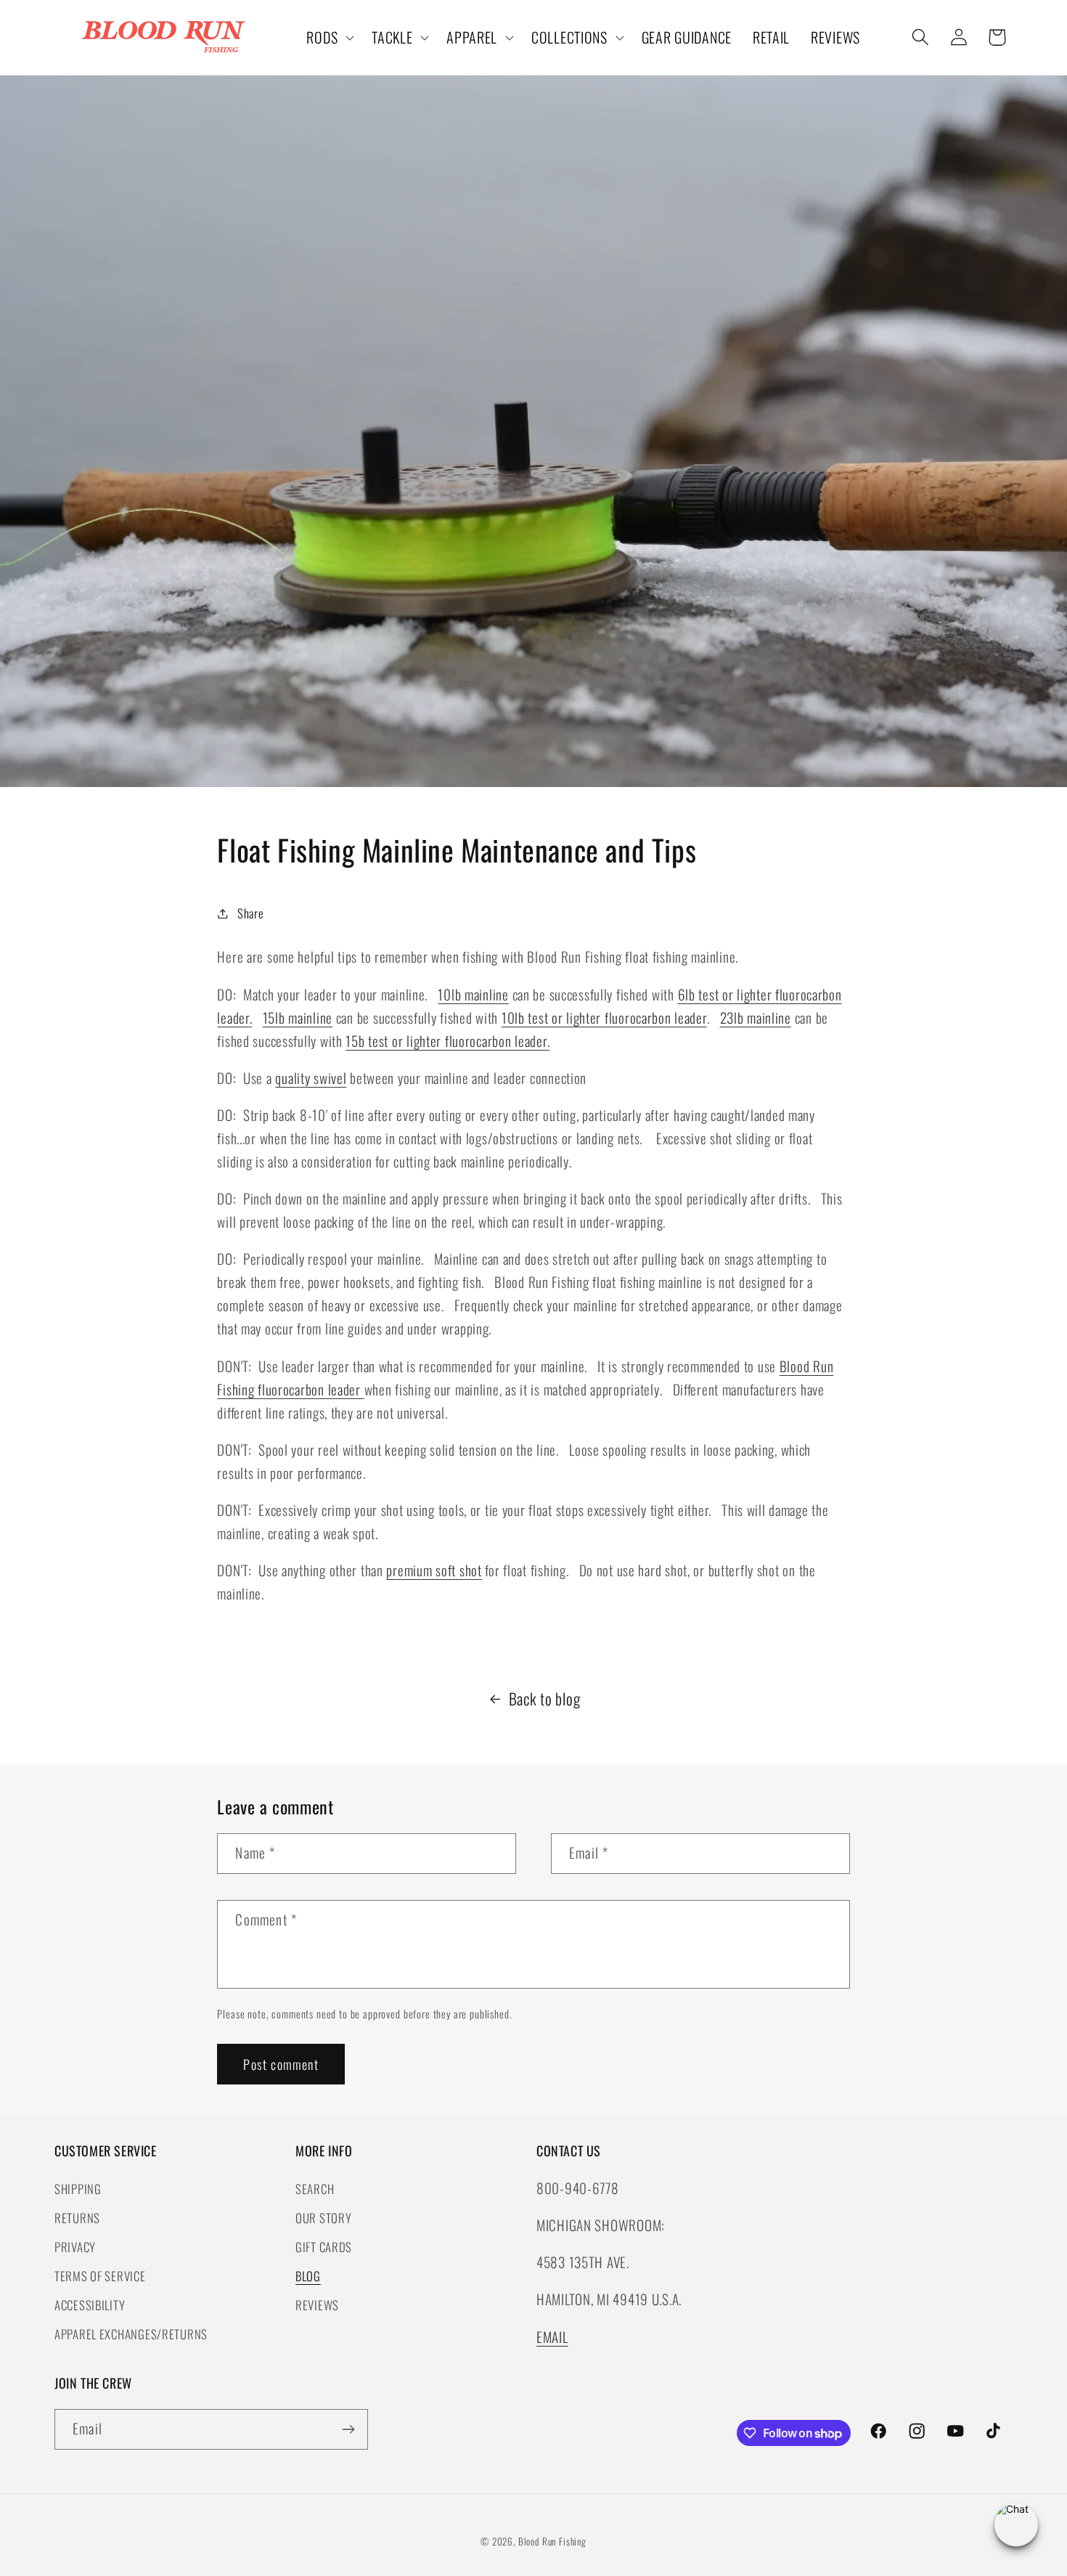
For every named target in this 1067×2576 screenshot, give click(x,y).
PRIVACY (75, 2247)
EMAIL (552, 2337)
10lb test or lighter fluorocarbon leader (604, 1018)
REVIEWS (317, 2305)
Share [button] (250, 913)
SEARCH (315, 2189)
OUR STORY (323, 2218)
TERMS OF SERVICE (100, 2276)
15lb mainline (298, 1018)
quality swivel (311, 1078)
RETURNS (77, 2218)
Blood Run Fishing (552, 2541)
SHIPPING (78, 2189)
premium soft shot (434, 1570)
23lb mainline (756, 1018)
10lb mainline (473, 994)
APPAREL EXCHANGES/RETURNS (131, 2334)
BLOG (308, 2276)
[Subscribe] (348, 2429)
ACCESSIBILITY (90, 2305)
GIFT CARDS (324, 2247)
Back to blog (545, 1698)
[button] (329, 38)
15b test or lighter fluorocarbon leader (446, 1041)
